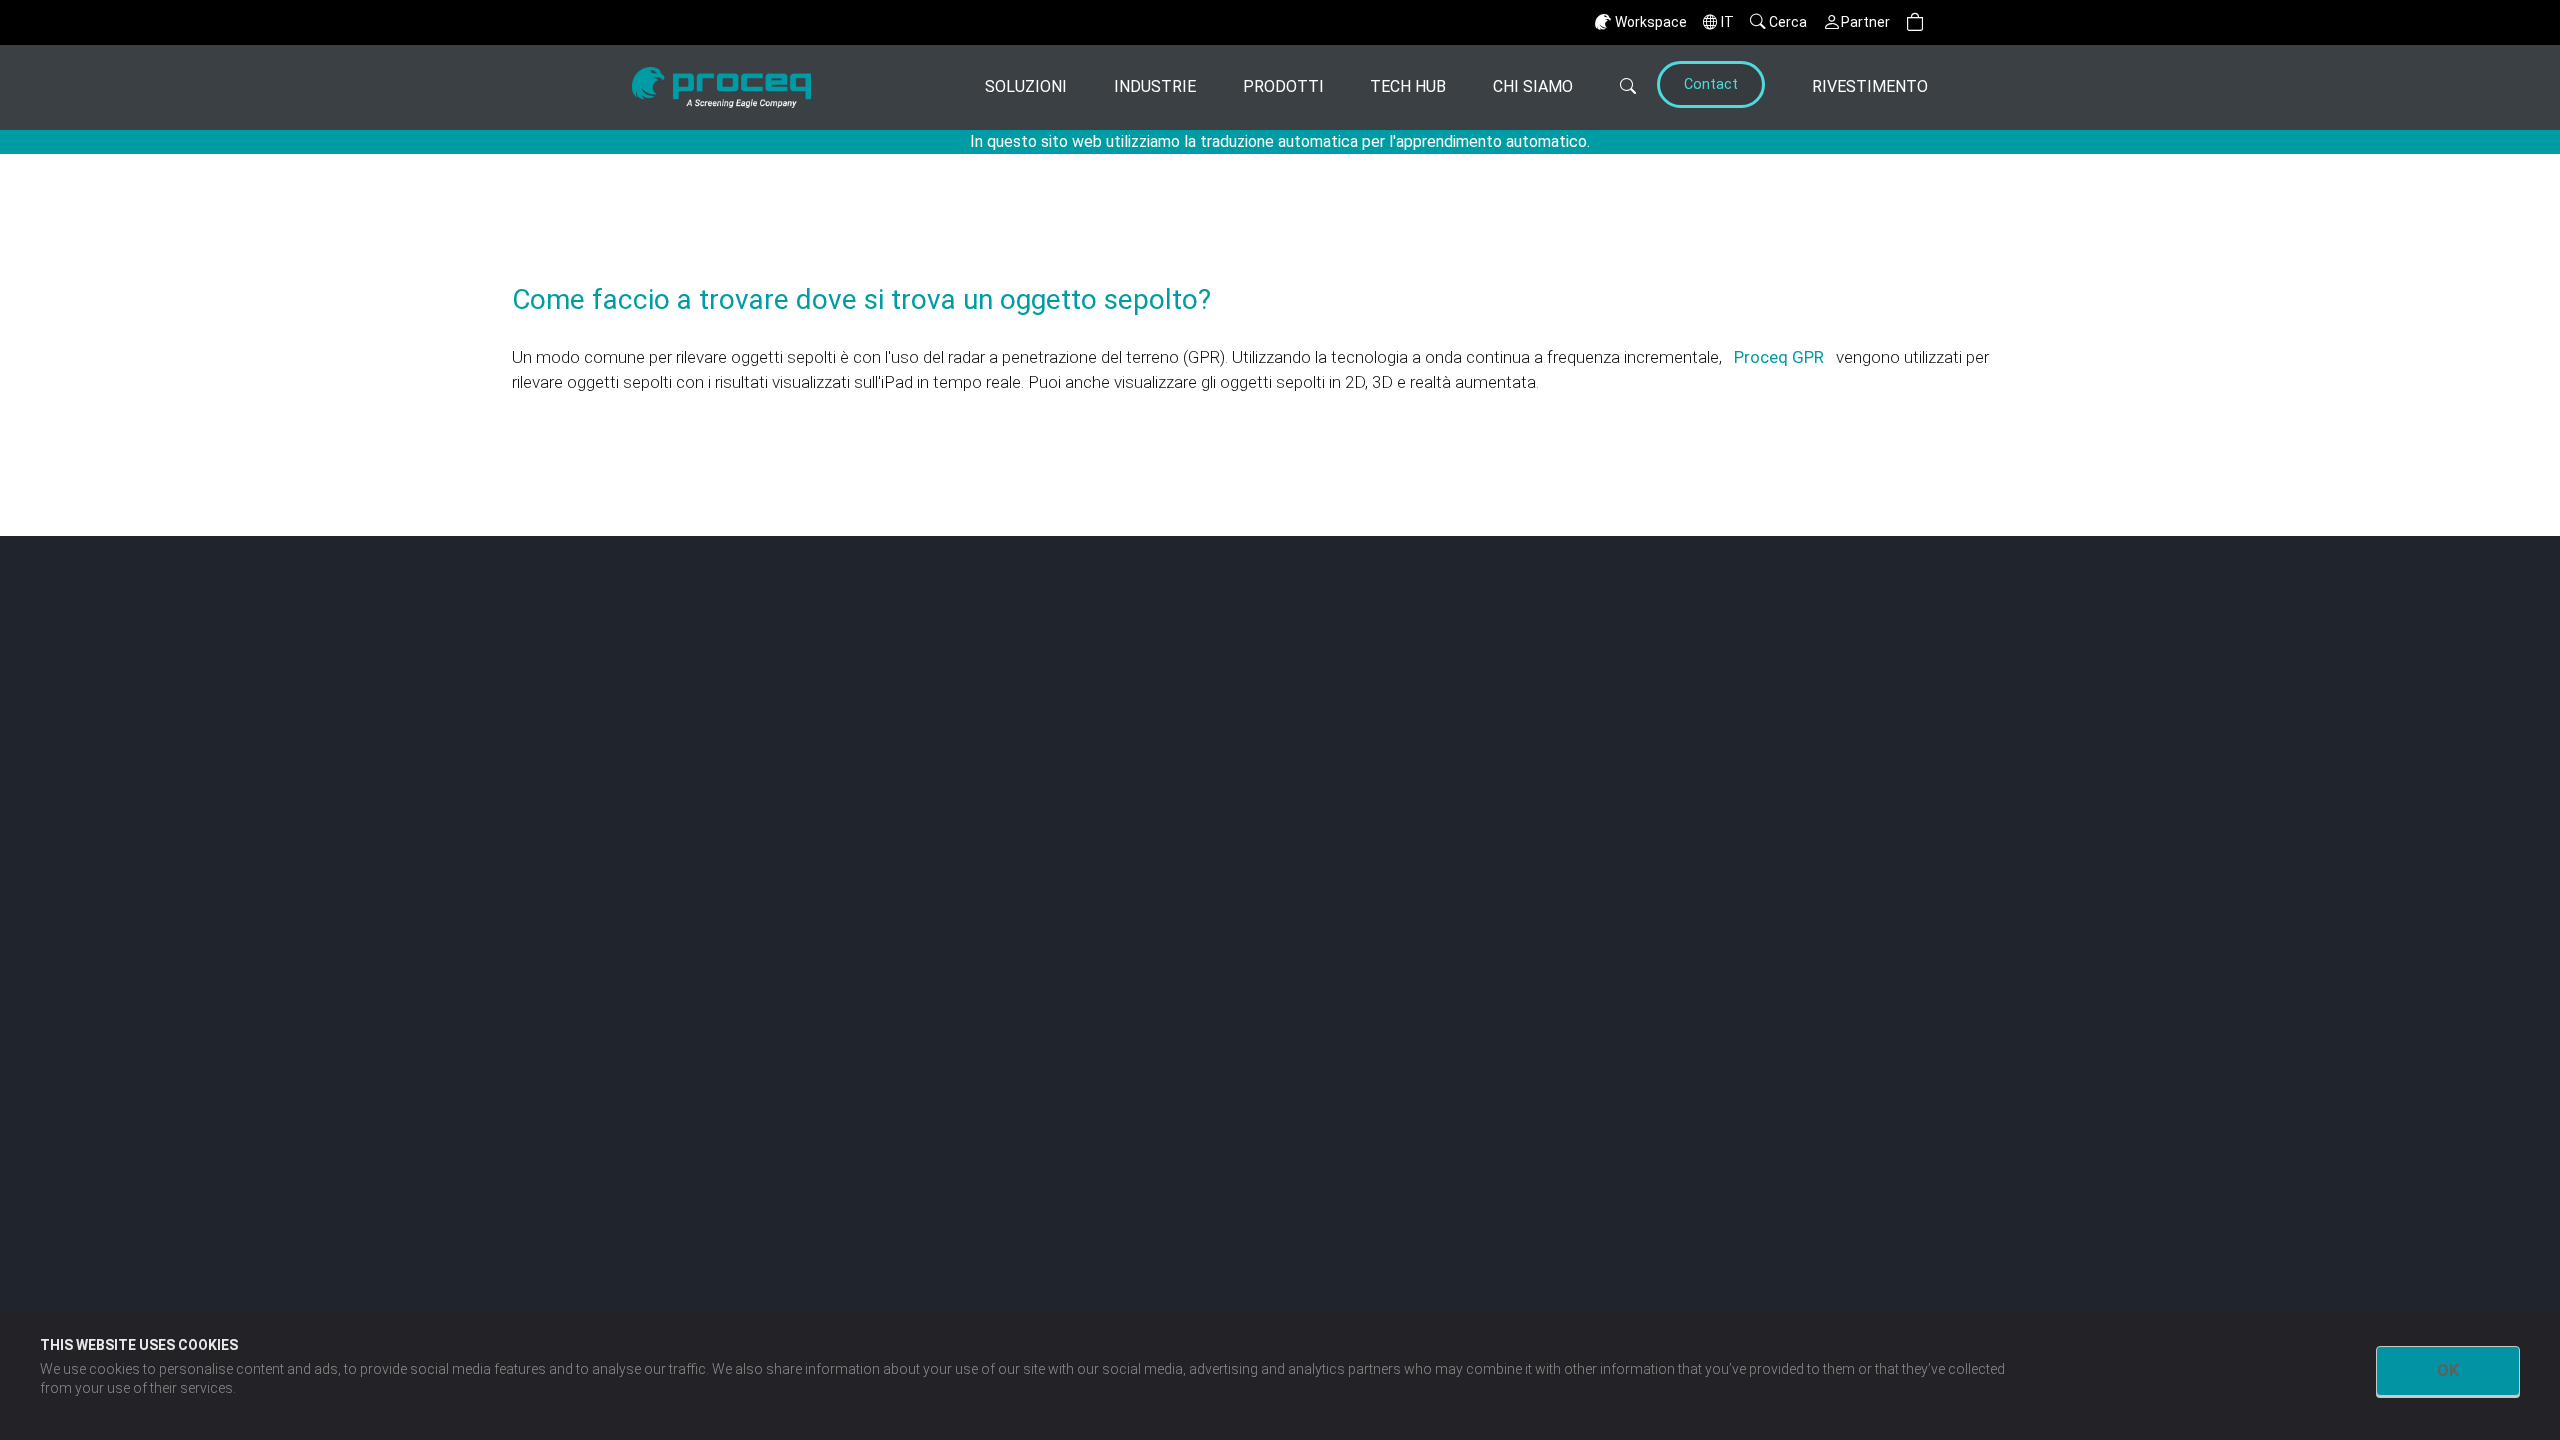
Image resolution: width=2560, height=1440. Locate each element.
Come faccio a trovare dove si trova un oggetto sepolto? (861, 299)
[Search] (1612, 87)
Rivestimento (1870, 86)
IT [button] (1727, 22)
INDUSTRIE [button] (1155, 86)
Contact (1711, 84)
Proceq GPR (1781, 357)
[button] (1915, 22)
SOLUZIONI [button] (1026, 86)
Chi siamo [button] (1533, 86)
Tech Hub (1408, 86)
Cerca (1788, 22)
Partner (1865, 22)
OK (2448, 1370)
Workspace (1651, 22)
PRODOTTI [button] (1283, 86)
